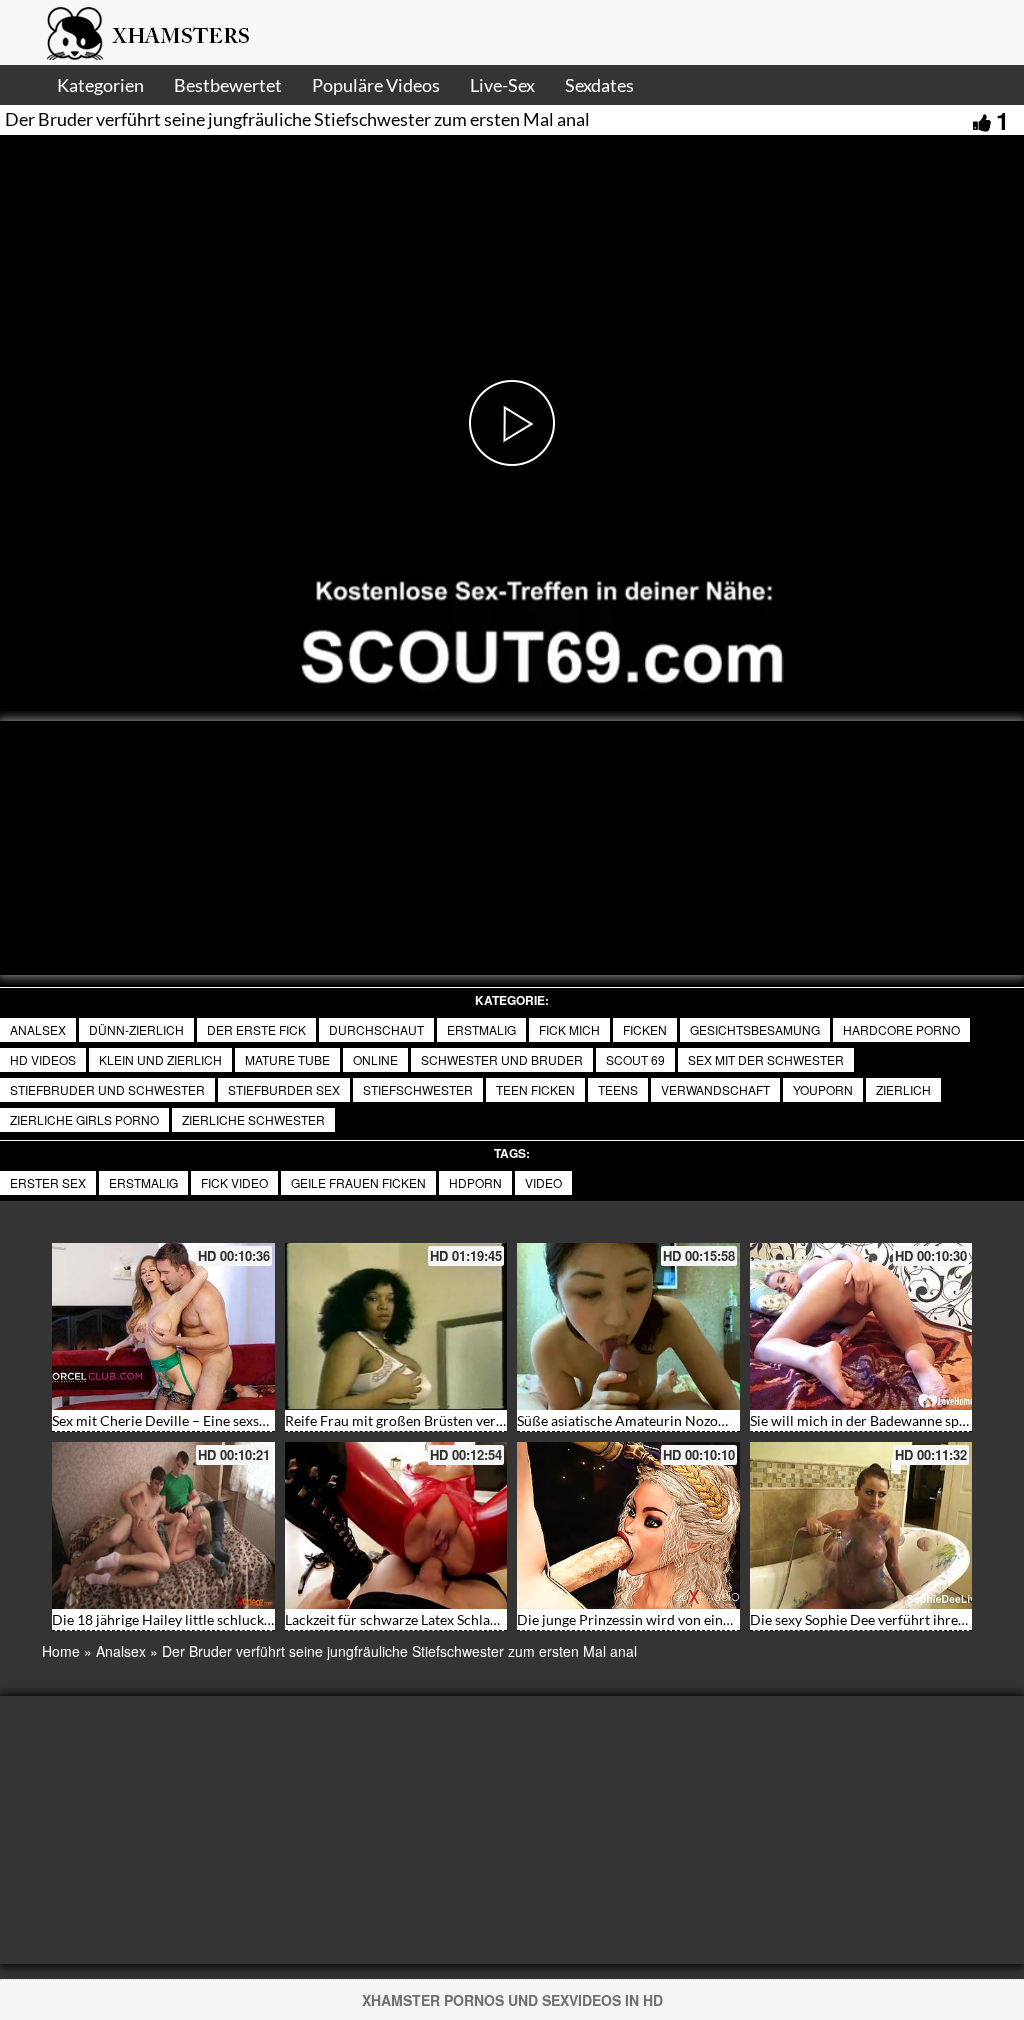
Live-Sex (502, 85)
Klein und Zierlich (160, 1059)
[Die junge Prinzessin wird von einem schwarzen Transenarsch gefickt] (628, 1525)
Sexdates (599, 85)
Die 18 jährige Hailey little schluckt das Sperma (197, 1619)
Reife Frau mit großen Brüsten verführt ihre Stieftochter (459, 1420)
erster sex (48, 1182)
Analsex (38, 1029)
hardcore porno (901, 1029)
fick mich (569, 1029)
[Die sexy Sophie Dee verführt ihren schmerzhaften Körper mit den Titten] (861, 1525)
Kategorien (100, 85)
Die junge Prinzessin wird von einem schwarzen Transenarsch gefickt (729, 1619)
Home (61, 1651)
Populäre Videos (376, 85)
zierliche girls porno (84, 1119)
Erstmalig (481, 1029)
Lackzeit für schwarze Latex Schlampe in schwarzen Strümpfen (477, 1619)
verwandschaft (715, 1089)
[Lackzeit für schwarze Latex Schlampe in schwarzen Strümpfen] (396, 1525)
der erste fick (256, 1029)
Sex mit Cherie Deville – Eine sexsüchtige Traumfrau (213, 1420)
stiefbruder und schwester (107, 1089)
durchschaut (376, 1029)
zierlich (903, 1089)
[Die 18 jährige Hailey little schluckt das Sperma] (163, 1525)
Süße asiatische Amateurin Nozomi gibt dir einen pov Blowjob (708, 1420)
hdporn (475, 1182)
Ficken (645, 1029)
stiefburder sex (284, 1089)
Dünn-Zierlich (136, 1029)
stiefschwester (418, 1089)
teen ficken (535, 1089)
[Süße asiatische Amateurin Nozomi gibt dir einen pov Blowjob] (628, 1326)
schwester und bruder (502, 1059)
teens (618, 1089)
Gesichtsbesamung (755, 1029)
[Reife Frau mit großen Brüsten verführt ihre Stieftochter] (396, 1326)
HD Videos (43, 1059)
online (375, 1059)
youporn (823, 1089)
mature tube (287, 1059)
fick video (234, 1182)
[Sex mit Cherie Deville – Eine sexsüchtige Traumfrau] (163, 1326)
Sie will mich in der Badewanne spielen (869, 1420)
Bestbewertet (228, 85)
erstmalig (143, 1182)
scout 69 (635, 1059)
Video (543, 1182)
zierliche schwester (253, 1119)
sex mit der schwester (766, 1059)
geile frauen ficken (358, 1182)
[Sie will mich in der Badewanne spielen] (861, 1326)
